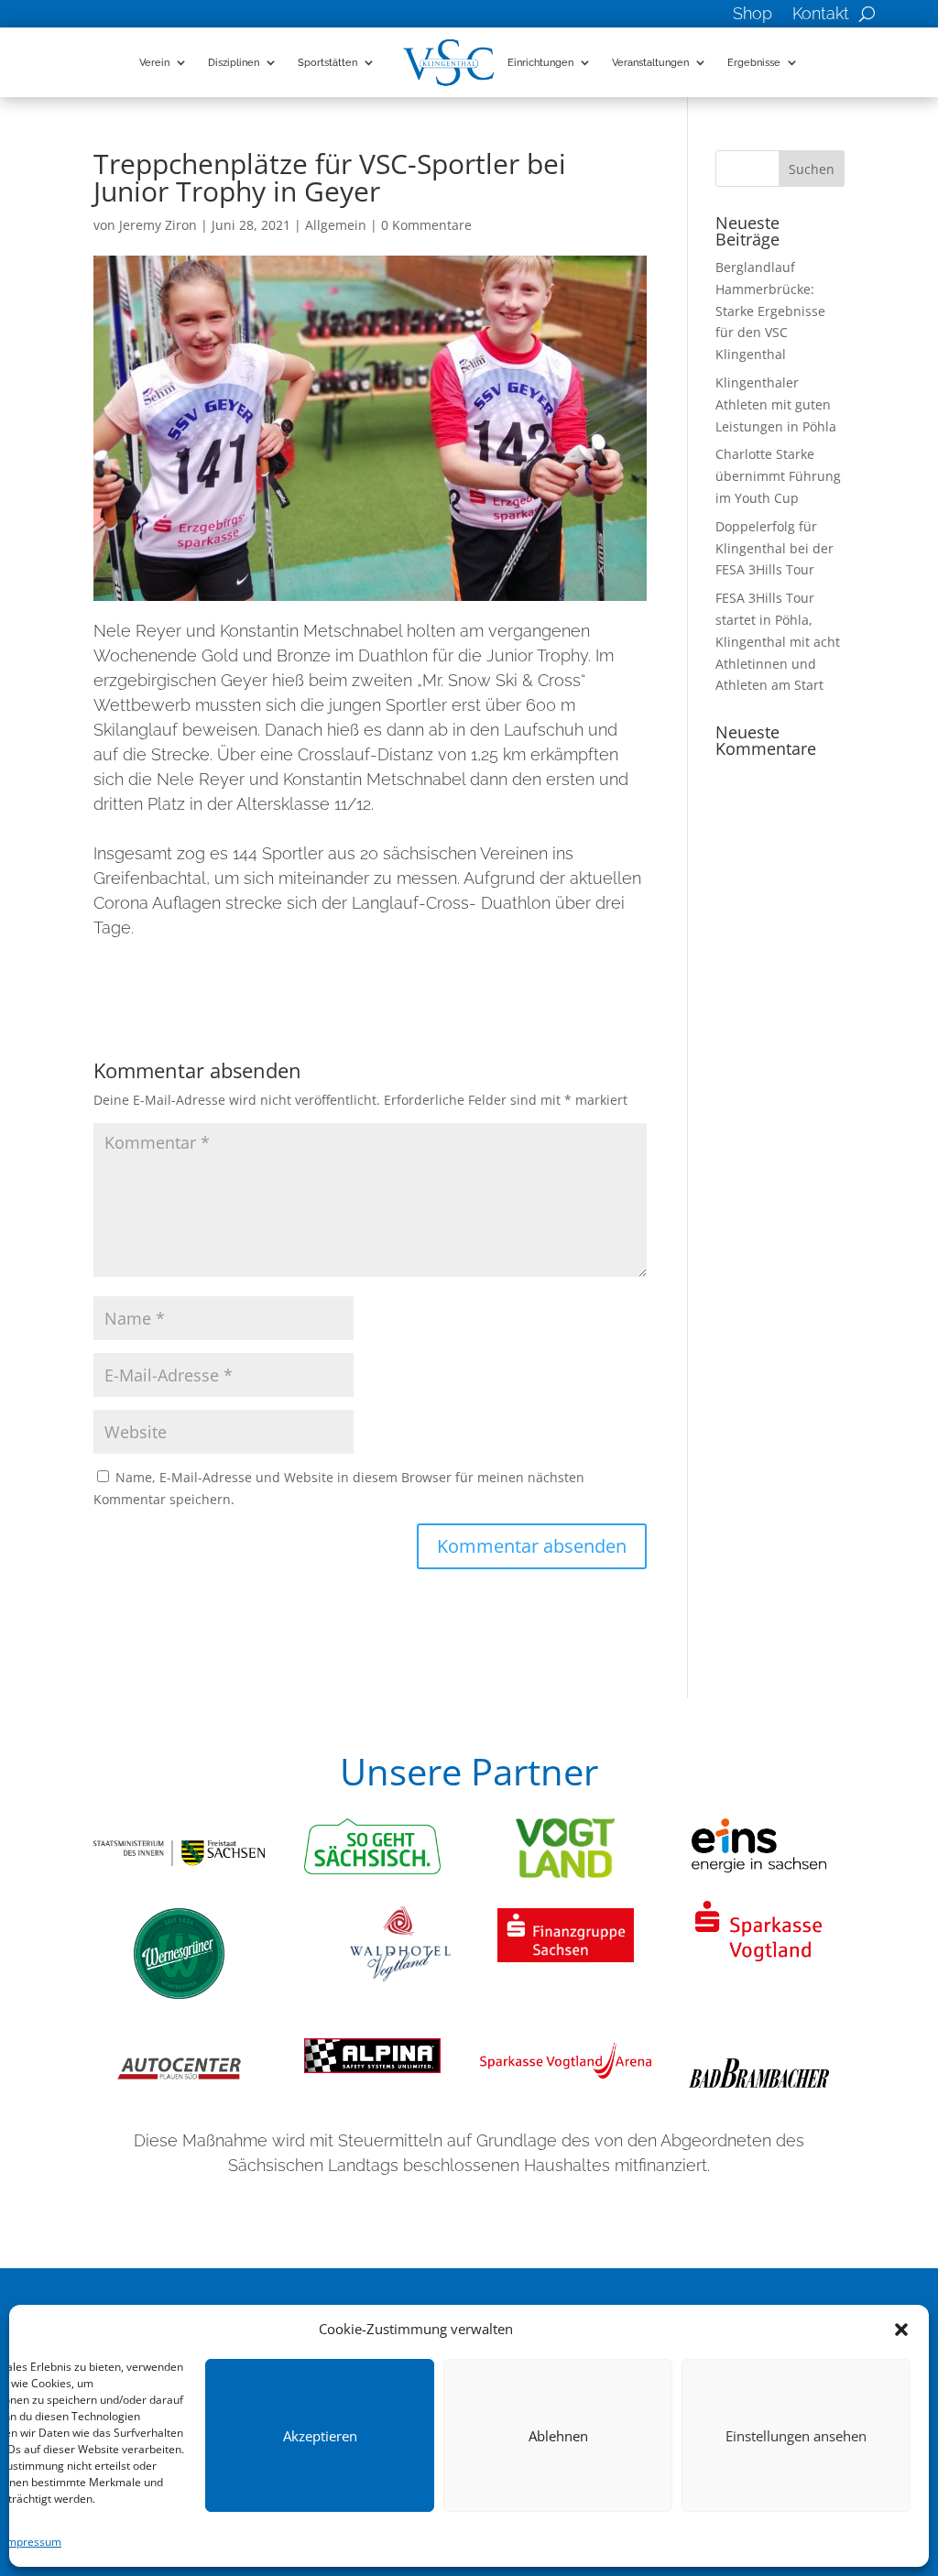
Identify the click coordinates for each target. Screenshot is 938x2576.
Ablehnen (558, 2436)
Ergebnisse (754, 62)
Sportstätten (327, 62)
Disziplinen (234, 62)
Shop (753, 15)
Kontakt (821, 15)
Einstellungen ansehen (796, 2436)
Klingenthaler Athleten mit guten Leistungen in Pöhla (776, 404)
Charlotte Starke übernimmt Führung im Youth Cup (778, 476)
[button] (901, 2330)
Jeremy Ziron (158, 225)
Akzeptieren (320, 2436)
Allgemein (336, 225)
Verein (154, 62)
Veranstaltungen (650, 62)
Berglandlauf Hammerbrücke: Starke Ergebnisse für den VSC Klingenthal (770, 311)
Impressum (33, 2542)
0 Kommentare (426, 225)
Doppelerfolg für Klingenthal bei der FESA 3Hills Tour (774, 548)
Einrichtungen (540, 62)
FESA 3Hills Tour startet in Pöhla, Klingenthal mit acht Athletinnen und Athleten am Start (778, 641)
